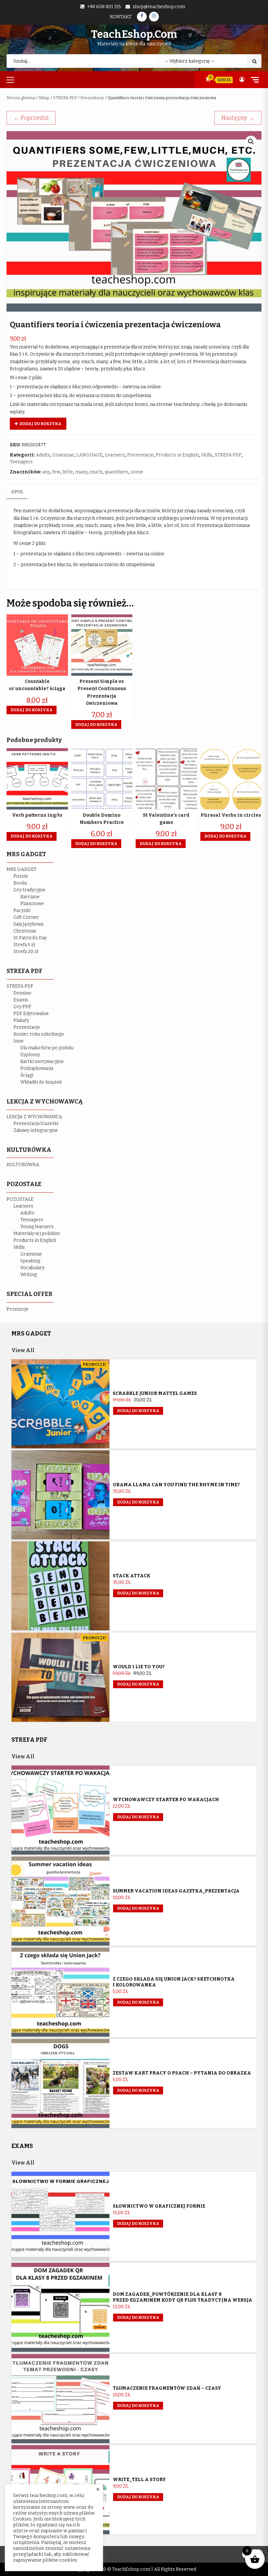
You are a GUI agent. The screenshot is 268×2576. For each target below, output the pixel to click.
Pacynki (22, 910)
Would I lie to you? (139, 1667)
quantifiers (117, 472)
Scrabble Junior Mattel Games (155, 1393)
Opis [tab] (17, 492)
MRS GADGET (22, 869)
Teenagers (21, 462)
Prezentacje (92, 98)
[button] (251, 142)
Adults (43, 455)
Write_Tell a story (139, 2480)
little (68, 472)
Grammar (63, 455)
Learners (115, 455)
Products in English (177, 455)
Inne (18, 1041)
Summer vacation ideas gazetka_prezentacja (176, 1891)
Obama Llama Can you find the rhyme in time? (176, 1485)
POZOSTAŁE (20, 1199)
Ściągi (27, 1075)
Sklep (44, 98)
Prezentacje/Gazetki (36, 1124)
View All (23, 1350)
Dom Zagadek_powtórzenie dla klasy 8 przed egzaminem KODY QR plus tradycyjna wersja (183, 2297)
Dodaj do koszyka (40, 424)
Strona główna (21, 98)
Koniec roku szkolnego (39, 1034)
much (96, 472)
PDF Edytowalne (31, 1014)
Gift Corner (26, 917)
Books (20, 883)
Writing (29, 1275)
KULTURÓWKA (23, 1165)
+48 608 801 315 (104, 7)
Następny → (238, 118)
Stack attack (132, 1576)
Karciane (30, 897)
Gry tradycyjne (29, 890)
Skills (207, 455)
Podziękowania (37, 1068)
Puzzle (21, 876)
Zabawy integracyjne (36, 1130)
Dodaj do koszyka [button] (32, 710)
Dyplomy (30, 1055)
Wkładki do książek (41, 1082)
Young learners (37, 1227)
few (56, 472)
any (46, 472)
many (81, 472)
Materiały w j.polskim (37, 1234)
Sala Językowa (28, 924)
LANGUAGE (90, 455)
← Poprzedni (31, 118)
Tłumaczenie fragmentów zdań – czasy (167, 2388)
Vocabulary (32, 1268)
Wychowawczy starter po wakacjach (166, 1800)
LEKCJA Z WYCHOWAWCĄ (34, 1117)
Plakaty (21, 1020)
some (137, 472)
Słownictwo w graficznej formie (159, 2206)
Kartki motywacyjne (42, 1062)
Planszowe (32, 904)
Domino (22, 993)
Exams (21, 1000)
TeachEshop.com (134, 34)
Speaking (30, 1261)
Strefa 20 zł (26, 952)
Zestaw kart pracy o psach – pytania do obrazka (182, 2073)
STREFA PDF (65, 98)
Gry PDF (22, 1007)
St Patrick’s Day (30, 938)
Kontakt (121, 17)
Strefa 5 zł (24, 945)
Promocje (17, 1309)
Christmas (25, 931)
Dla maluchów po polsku (47, 1048)
